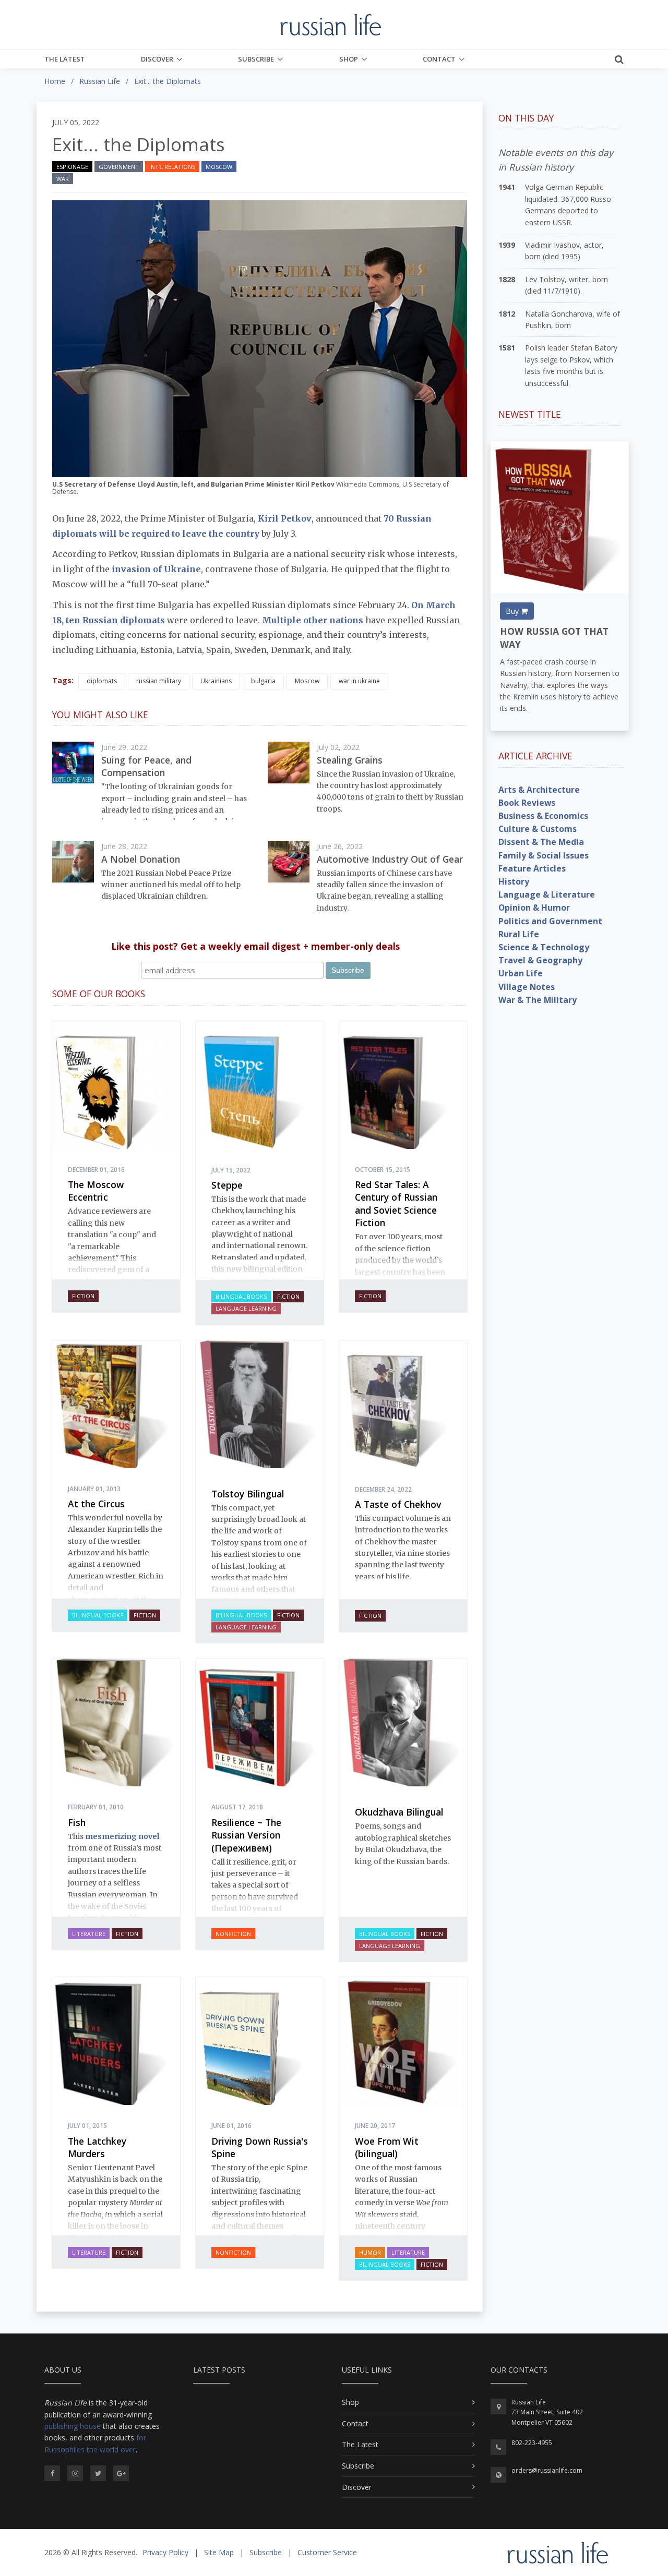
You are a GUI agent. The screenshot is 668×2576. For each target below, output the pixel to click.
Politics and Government (550, 921)
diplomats (102, 681)
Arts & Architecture (539, 790)
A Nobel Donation (141, 859)
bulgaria (263, 681)
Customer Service (327, 2552)
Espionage (72, 167)
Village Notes (527, 987)
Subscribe (256, 59)
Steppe (227, 1185)
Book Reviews (527, 803)
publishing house (73, 2426)
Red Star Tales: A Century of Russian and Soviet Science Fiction (396, 1204)
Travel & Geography (540, 960)
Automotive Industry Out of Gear (390, 859)
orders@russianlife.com (547, 2470)
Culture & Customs (538, 829)
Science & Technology (544, 947)
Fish (77, 1822)
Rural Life (519, 934)
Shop (349, 59)
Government (119, 167)
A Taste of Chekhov (398, 1504)
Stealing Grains (350, 760)
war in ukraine (359, 681)
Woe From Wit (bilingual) (387, 2148)
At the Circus (96, 1504)
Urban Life (521, 973)
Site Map (219, 2552)
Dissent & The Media (541, 842)
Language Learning (246, 1308)
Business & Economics (543, 816)
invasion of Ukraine (156, 569)
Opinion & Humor (534, 908)
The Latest (65, 59)
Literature (89, 1934)
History (514, 881)
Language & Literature (547, 894)
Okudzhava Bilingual (399, 1812)
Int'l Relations (172, 167)
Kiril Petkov (285, 518)
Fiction (83, 1296)
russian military (159, 681)
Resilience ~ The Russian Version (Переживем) (246, 1835)
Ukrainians (216, 681)
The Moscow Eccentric (96, 1191)
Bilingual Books (241, 1296)
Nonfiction (233, 1934)
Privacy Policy (165, 2552)
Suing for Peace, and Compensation (146, 766)
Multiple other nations (313, 620)
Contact (439, 59)
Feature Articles (532, 868)
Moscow (219, 167)
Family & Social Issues (544, 855)
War (63, 179)
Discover (157, 59)
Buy (513, 611)
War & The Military (538, 1000)
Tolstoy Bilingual (248, 1494)
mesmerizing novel (122, 1836)
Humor (370, 2252)
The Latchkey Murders (97, 2148)
